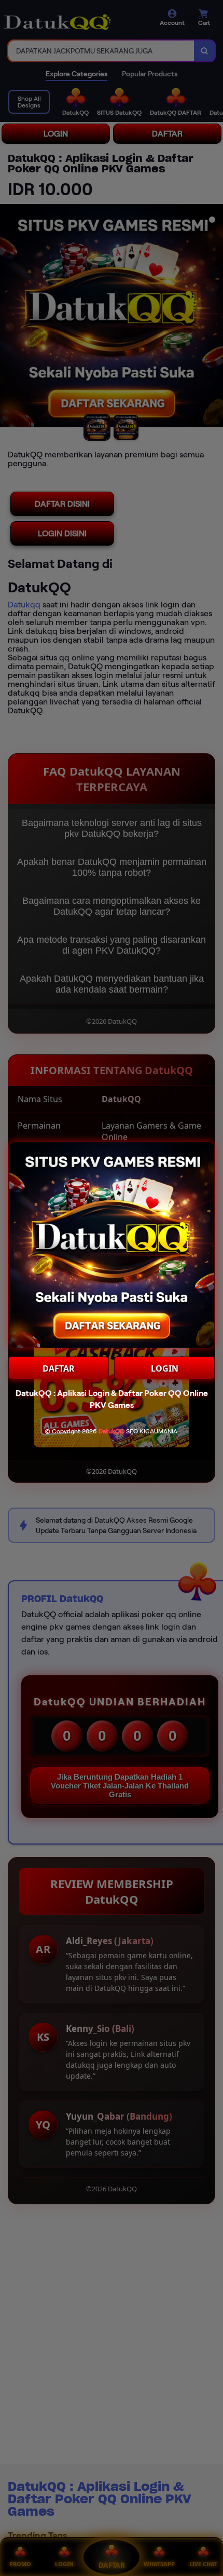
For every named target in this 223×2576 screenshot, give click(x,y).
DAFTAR (59, 1368)
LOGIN (165, 1368)
